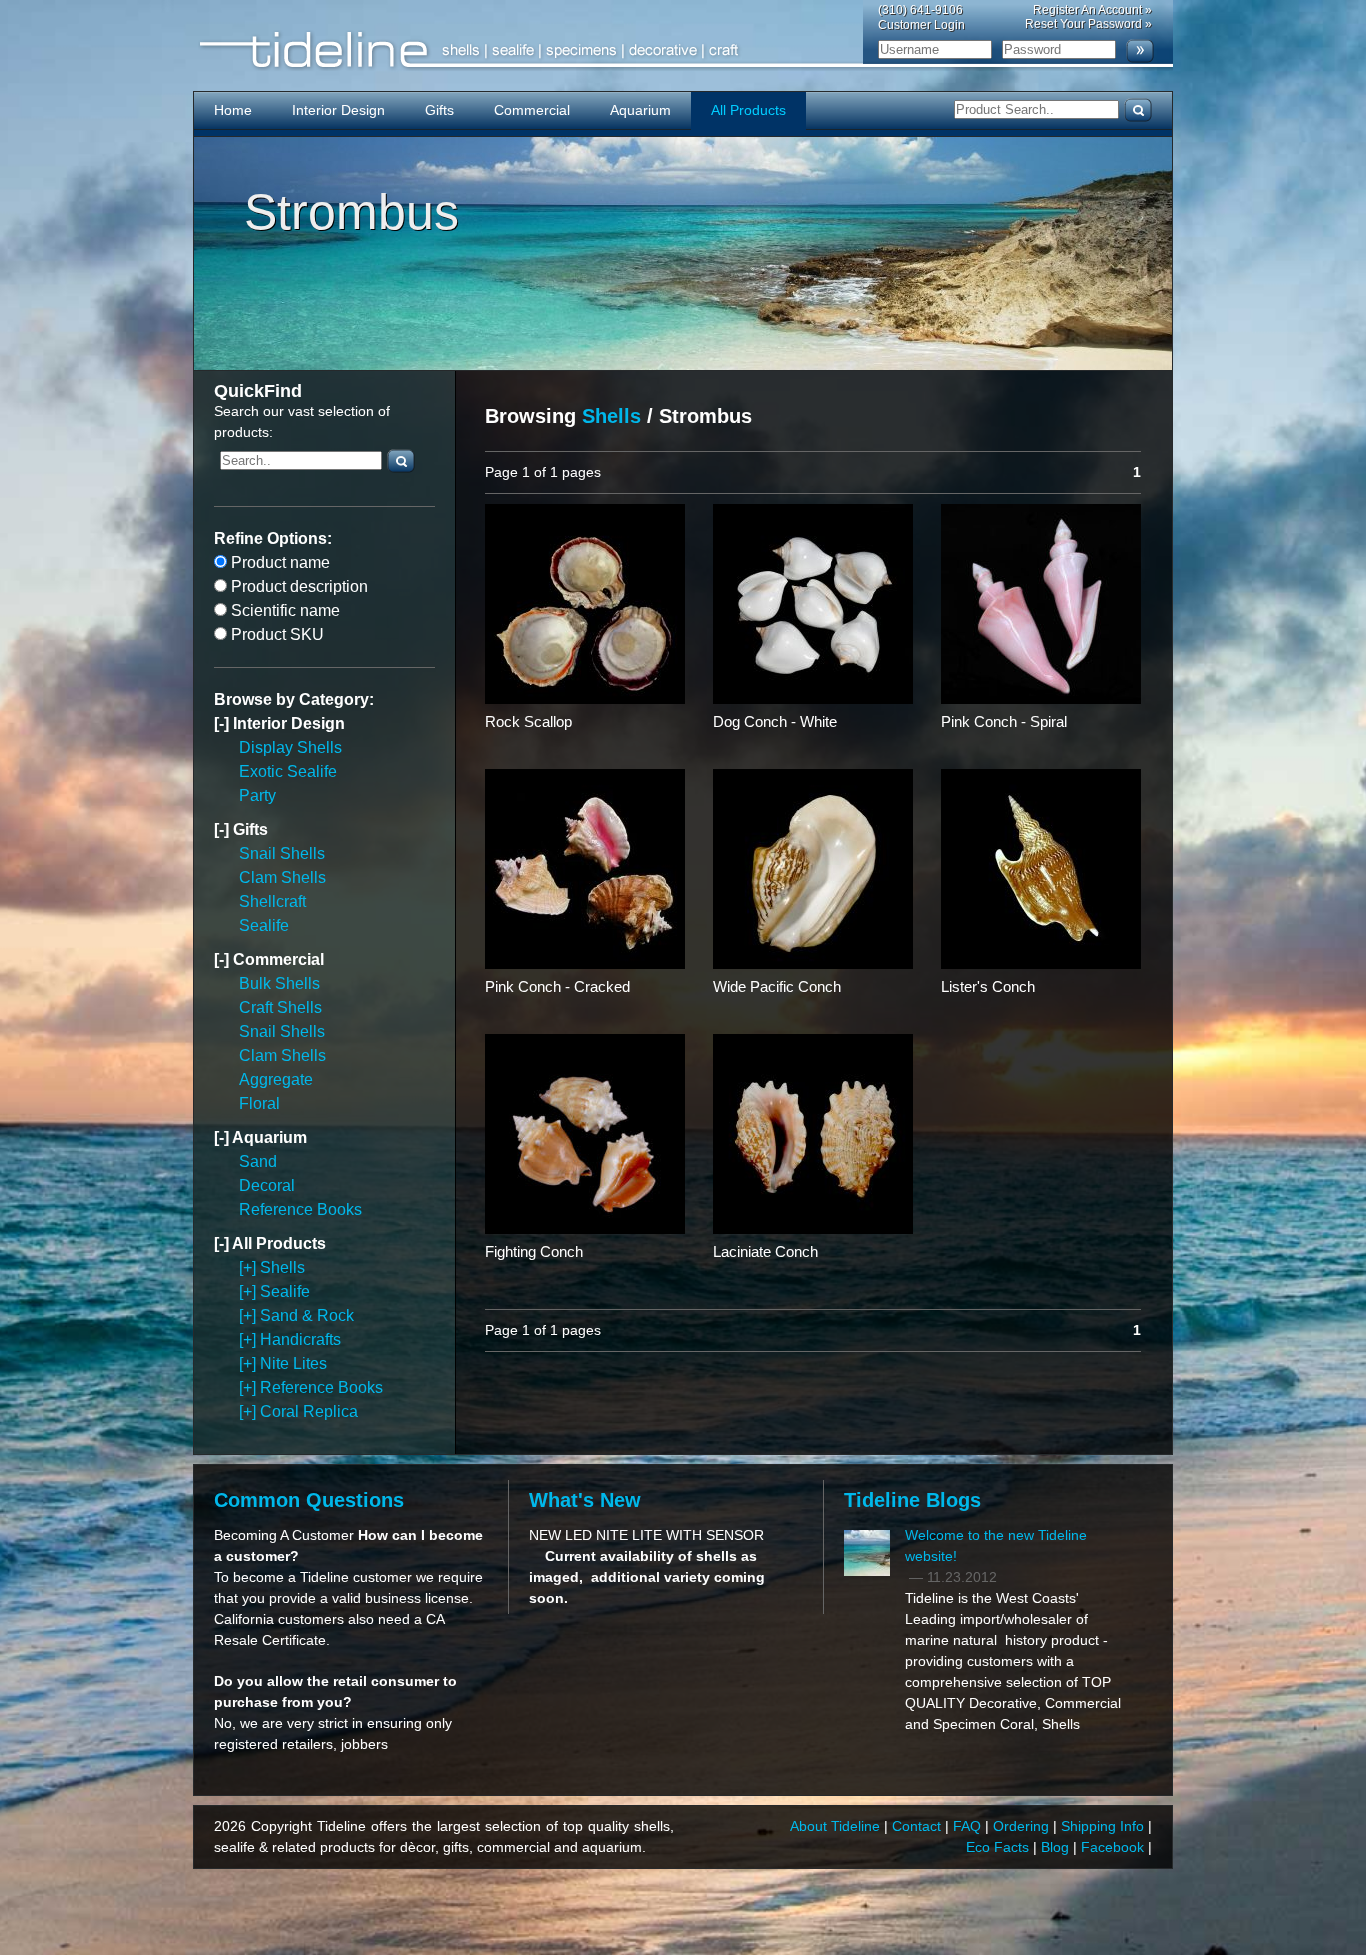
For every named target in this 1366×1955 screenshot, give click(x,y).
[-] (223, 723)
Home (233, 110)
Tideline (683, 50)
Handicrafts (300, 1339)
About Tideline (837, 1826)
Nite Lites (293, 1363)
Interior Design (338, 110)
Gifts (439, 110)
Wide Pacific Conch (777, 986)
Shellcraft (272, 901)
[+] (249, 1267)
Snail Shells (282, 853)
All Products (748, 110)
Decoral (267, 1185)
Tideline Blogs (912, 1500)
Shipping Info (1104, 1826)
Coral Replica (309, 1411)
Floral (259, 1103)
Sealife (264, 925)
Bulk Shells (279, 983)
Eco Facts (999, 1847)
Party (257, 795)
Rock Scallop (528, 721)
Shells (282, 1267)
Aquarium (640, 110)
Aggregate (276, 1079)
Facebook (1114, 1847)
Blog (1057, 1847)
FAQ (969, 1826)
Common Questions (309, 1500)
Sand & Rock (307, 1315)
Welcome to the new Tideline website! (996, 1545)
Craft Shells (280, 1007)
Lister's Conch (988, 986)
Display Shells (290, 747)
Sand (258, 1161)
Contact (918, 1826)
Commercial (532, 110)
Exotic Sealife (288, 771)
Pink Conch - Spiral (1004, 721)
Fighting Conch (534, 1251)
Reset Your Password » (1088, 24)
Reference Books (300, 1209)
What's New (585, 1500)
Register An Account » (1092, 10)
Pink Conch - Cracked (557, 986)
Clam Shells (282, 877)
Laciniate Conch (765, 1251)
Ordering (1023, 1826)
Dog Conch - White (775, 721)
